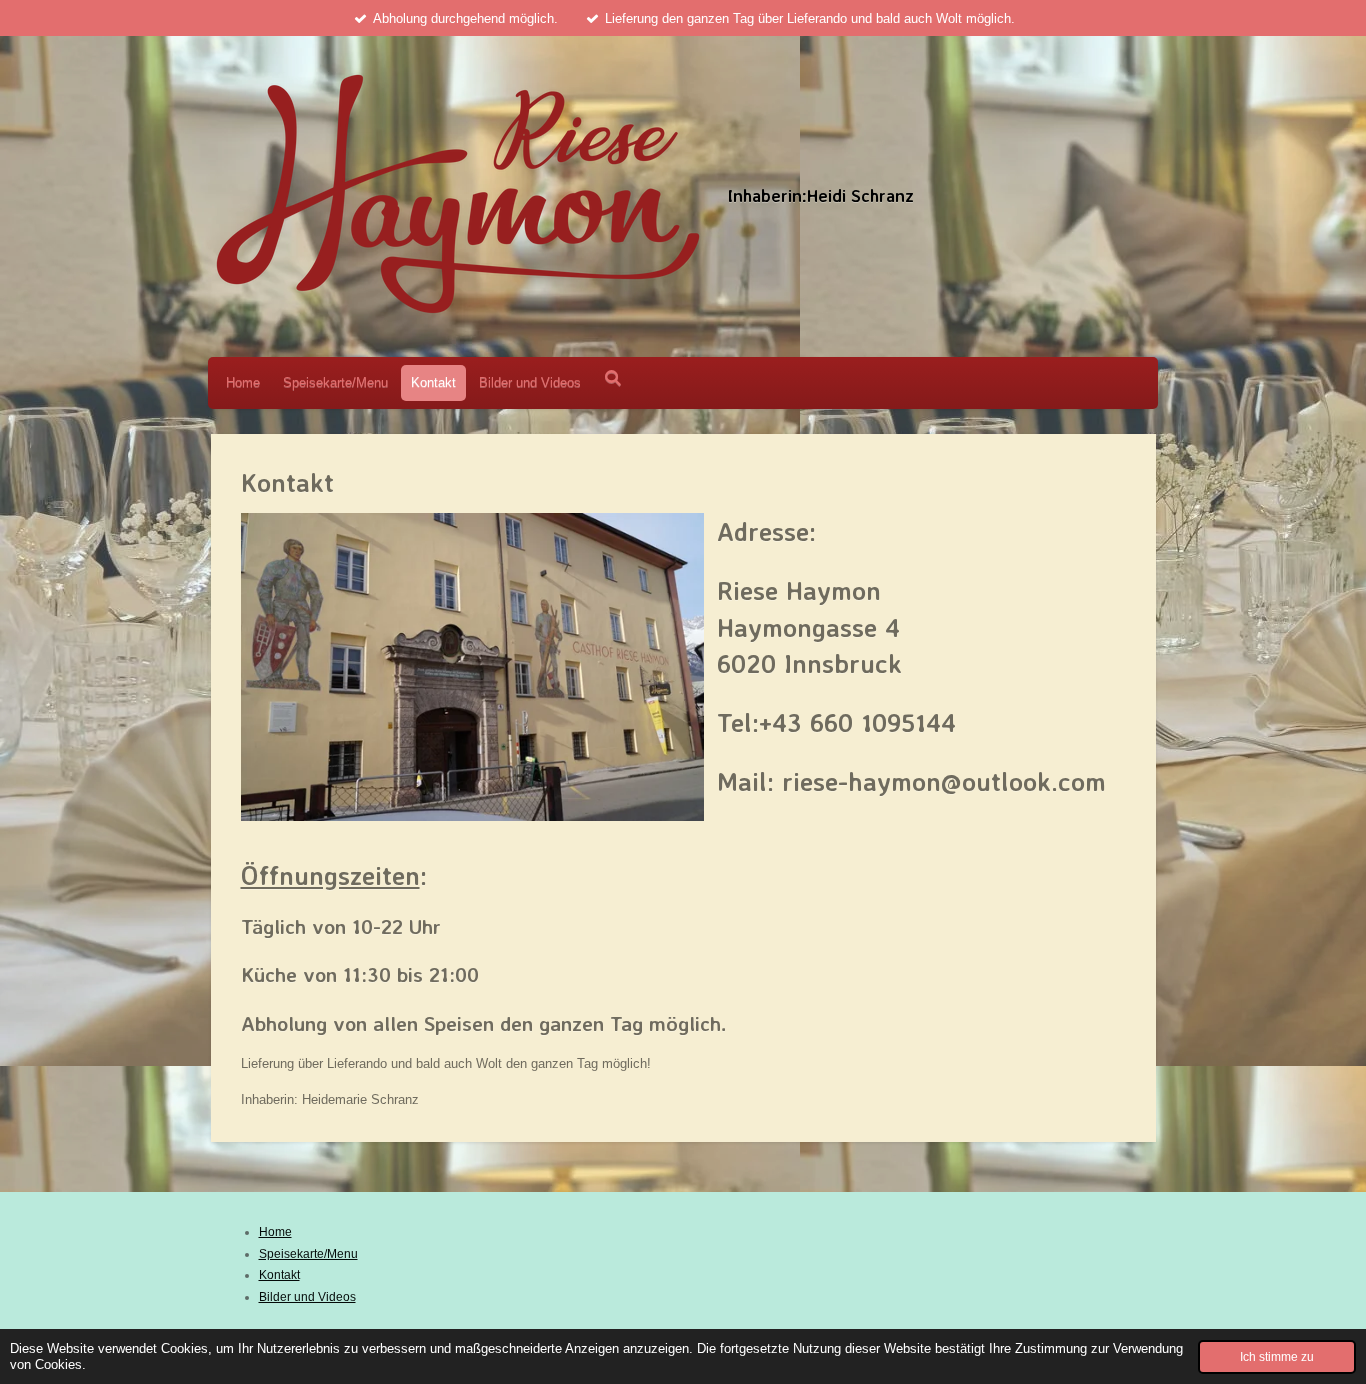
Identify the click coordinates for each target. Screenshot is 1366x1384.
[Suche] (613, 378)
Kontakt (279, 1275)
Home (275, 1232)
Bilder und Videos (307, 1297)
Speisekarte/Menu (308, 1254)
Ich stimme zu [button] (1277, 1356)
